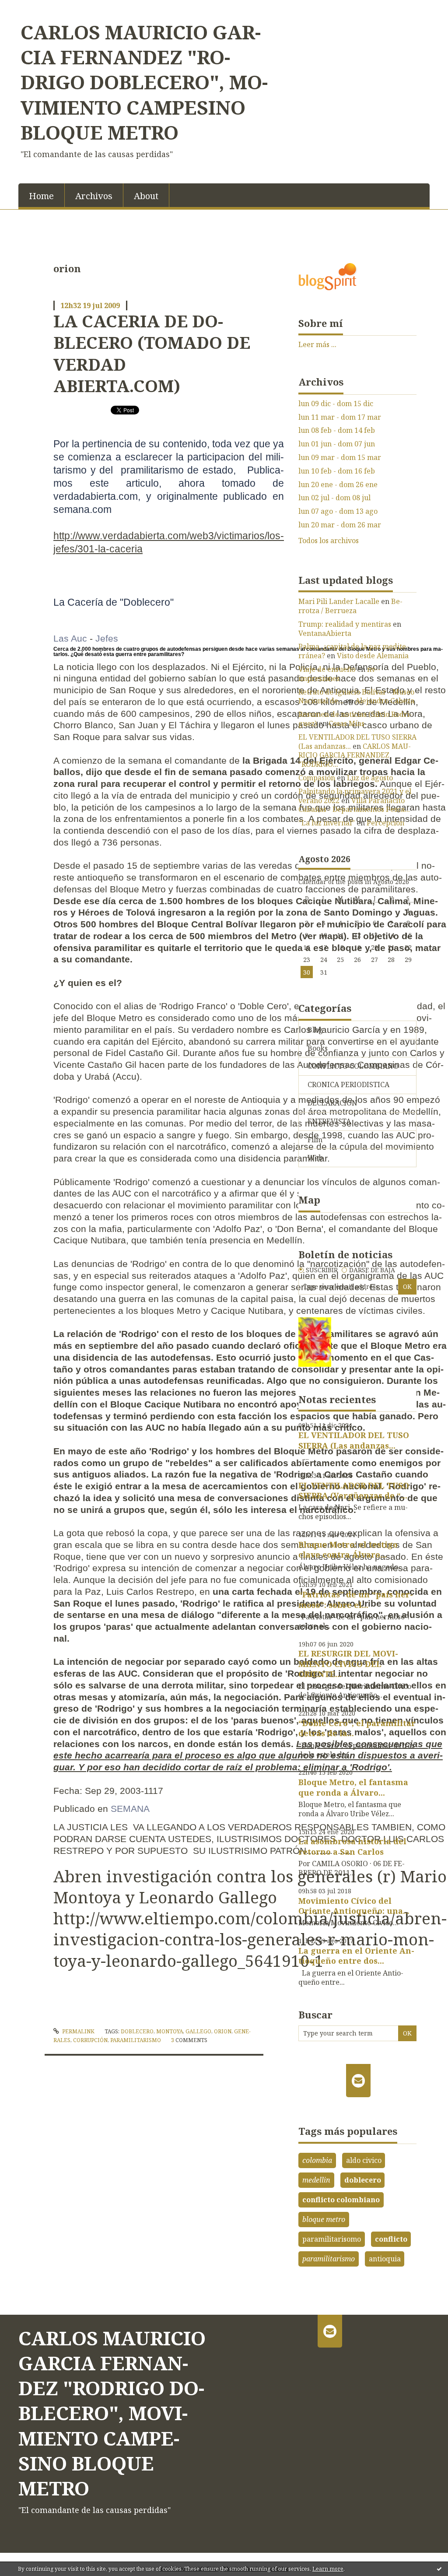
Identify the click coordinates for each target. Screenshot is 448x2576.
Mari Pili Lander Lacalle (339, 601)
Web (315, 1158)
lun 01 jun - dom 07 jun (337, 444)
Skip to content (30, 8)
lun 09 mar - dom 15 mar (340, 458)
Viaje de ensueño (327, 669)
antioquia (385, 2259)
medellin (316, 2180)
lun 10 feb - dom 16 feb (337, 471)
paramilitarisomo (332, 2239)
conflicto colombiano (341, 2200)
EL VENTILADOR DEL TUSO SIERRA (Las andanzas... (357, 742)
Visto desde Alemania (373, 656)
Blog (315, 1030)
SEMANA (130, 1809)
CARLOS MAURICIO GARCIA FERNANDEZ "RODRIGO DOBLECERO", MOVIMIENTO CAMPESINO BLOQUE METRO (144, 82)
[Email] (359, 2081)
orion (223, 2031)
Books (318, 1048)
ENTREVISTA (329, 1121)
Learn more (328, 2569)
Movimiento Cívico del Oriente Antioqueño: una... (354, 1906)
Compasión (317, 778)
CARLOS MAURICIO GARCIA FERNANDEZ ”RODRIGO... (355, 755)
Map (309, 1200)
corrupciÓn (90, 2040)
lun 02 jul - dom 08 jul (334, 498)
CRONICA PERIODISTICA (348, 1084)
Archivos (94, 196)
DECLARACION (332, 1103)
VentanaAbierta (325, 633)
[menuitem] (42, 195)
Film (315, 1140)
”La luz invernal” (327, 823)
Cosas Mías (346, 723)
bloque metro (324, 2219)
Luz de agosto (370, 778)
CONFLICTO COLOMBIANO (353, 1066)
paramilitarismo (136, 2040)
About (146, 196)
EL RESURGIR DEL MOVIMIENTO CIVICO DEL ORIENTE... (348, 1664)
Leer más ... (317, 344)
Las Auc (70, 638)
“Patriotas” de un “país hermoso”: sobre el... (356, 1599)
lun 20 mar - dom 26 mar (340, 525)
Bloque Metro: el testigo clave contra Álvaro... (348, 1549)
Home (41, 196)
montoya (170, 2031)
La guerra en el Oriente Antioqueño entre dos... (356, 1956)
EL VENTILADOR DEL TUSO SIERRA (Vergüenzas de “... (354, 1490)
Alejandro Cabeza (385, 701)
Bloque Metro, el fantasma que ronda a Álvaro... (353, 1787)
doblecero (137, 2031)
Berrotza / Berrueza (350, 606)
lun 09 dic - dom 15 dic (336, 404)
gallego (198, 2031)
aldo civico (364, 2160)
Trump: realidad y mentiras (345, 624)
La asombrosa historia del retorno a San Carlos (352, 1846)
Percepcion (385, 823)
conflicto (391, 2239)
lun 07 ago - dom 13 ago (338, 511)
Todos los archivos (329, 541)
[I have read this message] (439, 2569)
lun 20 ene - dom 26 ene (338, 485)
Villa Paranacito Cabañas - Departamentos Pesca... (354, 805)
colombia (317, 2160)
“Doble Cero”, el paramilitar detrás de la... (357, 1728)
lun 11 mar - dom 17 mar (340, 417)
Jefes (107, 638)
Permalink (78, 2031)
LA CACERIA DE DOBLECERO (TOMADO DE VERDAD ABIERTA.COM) (152, 353)
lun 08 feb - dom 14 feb (337, 430)
